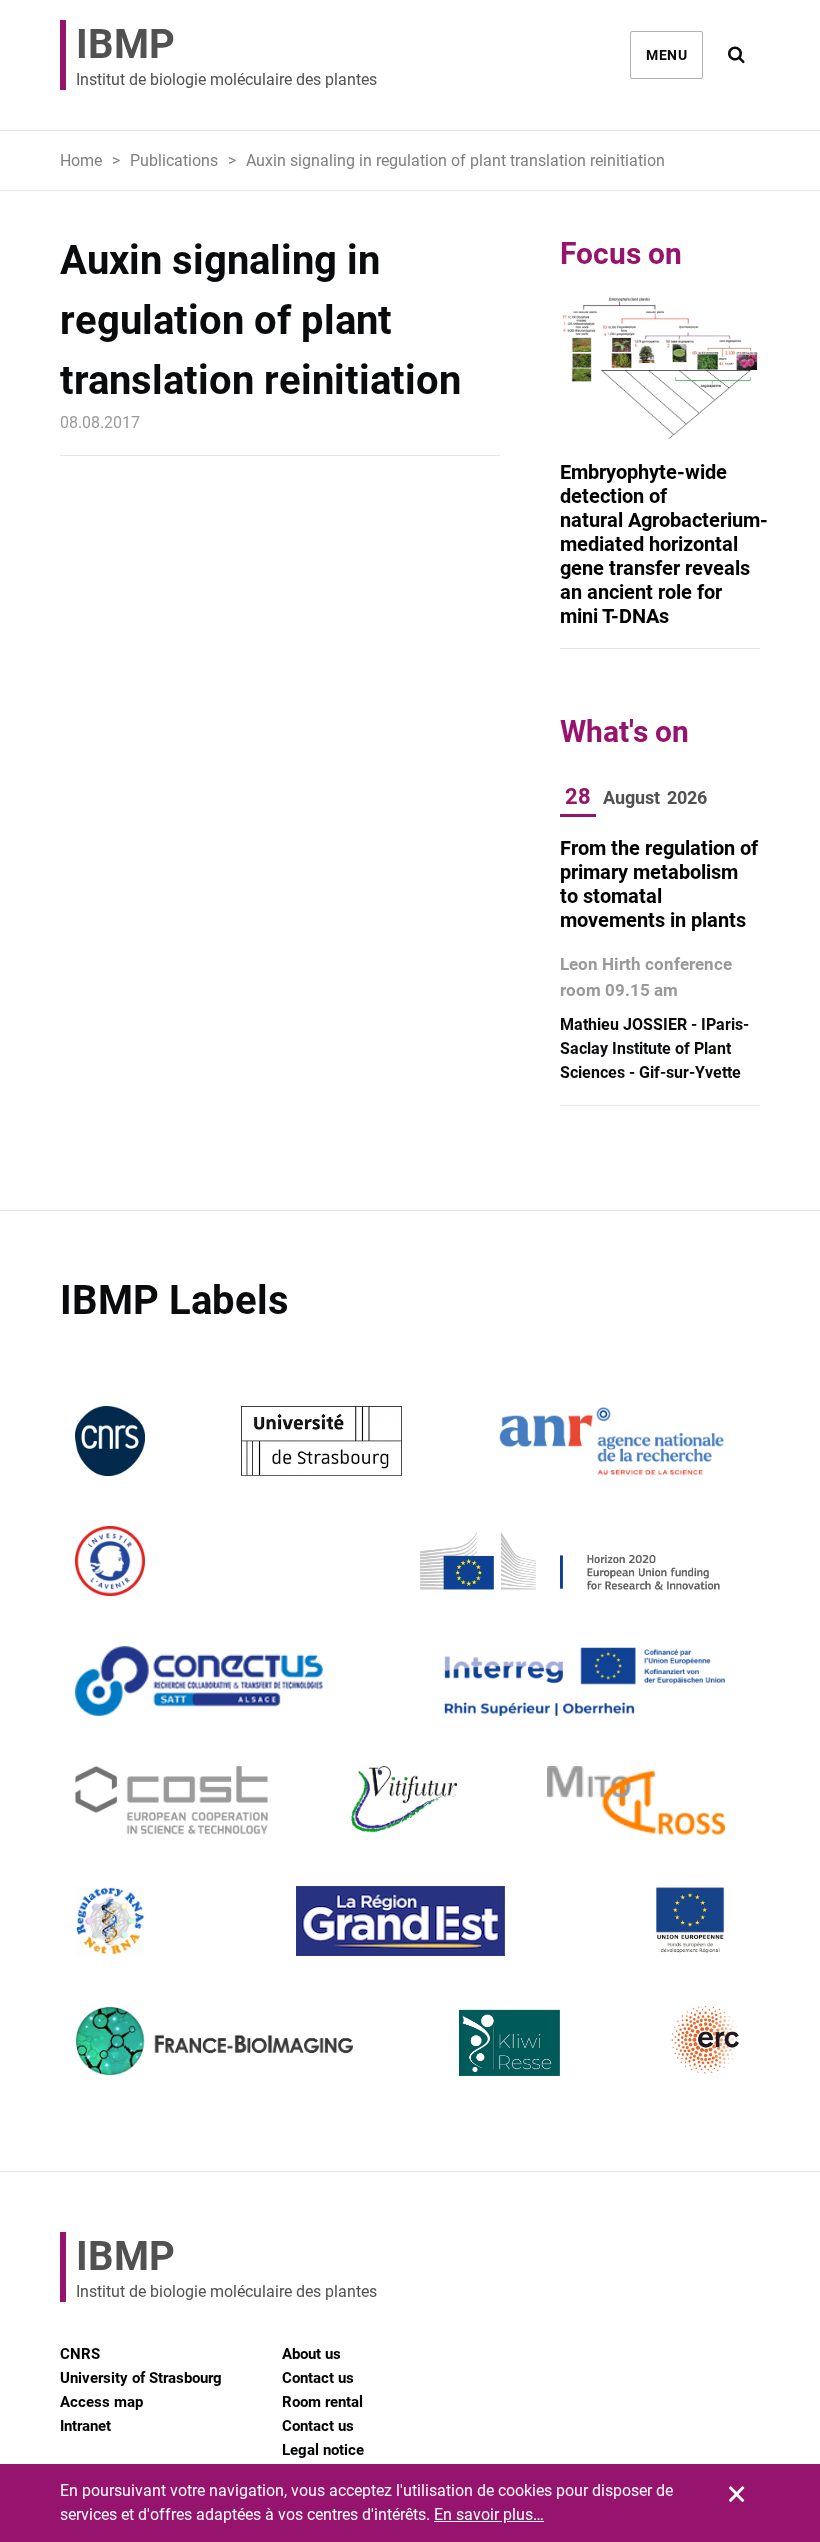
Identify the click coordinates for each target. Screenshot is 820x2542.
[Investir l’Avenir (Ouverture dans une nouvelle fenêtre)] (110, 1560)
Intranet (85, 2426)
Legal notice (323, 2450)
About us (311, 2354)
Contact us (318, 2378)
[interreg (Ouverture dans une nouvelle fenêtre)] (584, 1680)
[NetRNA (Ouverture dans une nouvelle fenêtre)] (110, 1920)
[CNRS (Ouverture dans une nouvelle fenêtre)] (110, 1440)
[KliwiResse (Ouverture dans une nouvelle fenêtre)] (510, 2040)
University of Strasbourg (141, 2378)
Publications (174, 160)
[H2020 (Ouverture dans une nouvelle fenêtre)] (567, 1560)
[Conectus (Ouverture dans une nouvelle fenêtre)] (199, 1680)
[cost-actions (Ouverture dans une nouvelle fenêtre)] (171, 1800)
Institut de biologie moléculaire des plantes (226, 55)
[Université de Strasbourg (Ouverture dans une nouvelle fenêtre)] (321, 1440)
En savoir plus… (489, 2514)
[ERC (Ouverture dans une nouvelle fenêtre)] (706, 2040)
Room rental (322, 2402)
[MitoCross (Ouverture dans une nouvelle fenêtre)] (636, 1800)
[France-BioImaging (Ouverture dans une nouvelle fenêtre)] (214, 2040)
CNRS (80, 2354)
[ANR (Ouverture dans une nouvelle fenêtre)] (612, 1440)
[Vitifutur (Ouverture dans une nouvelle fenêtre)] (407, 1800)
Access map (101, 2402)
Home (81, 160)
